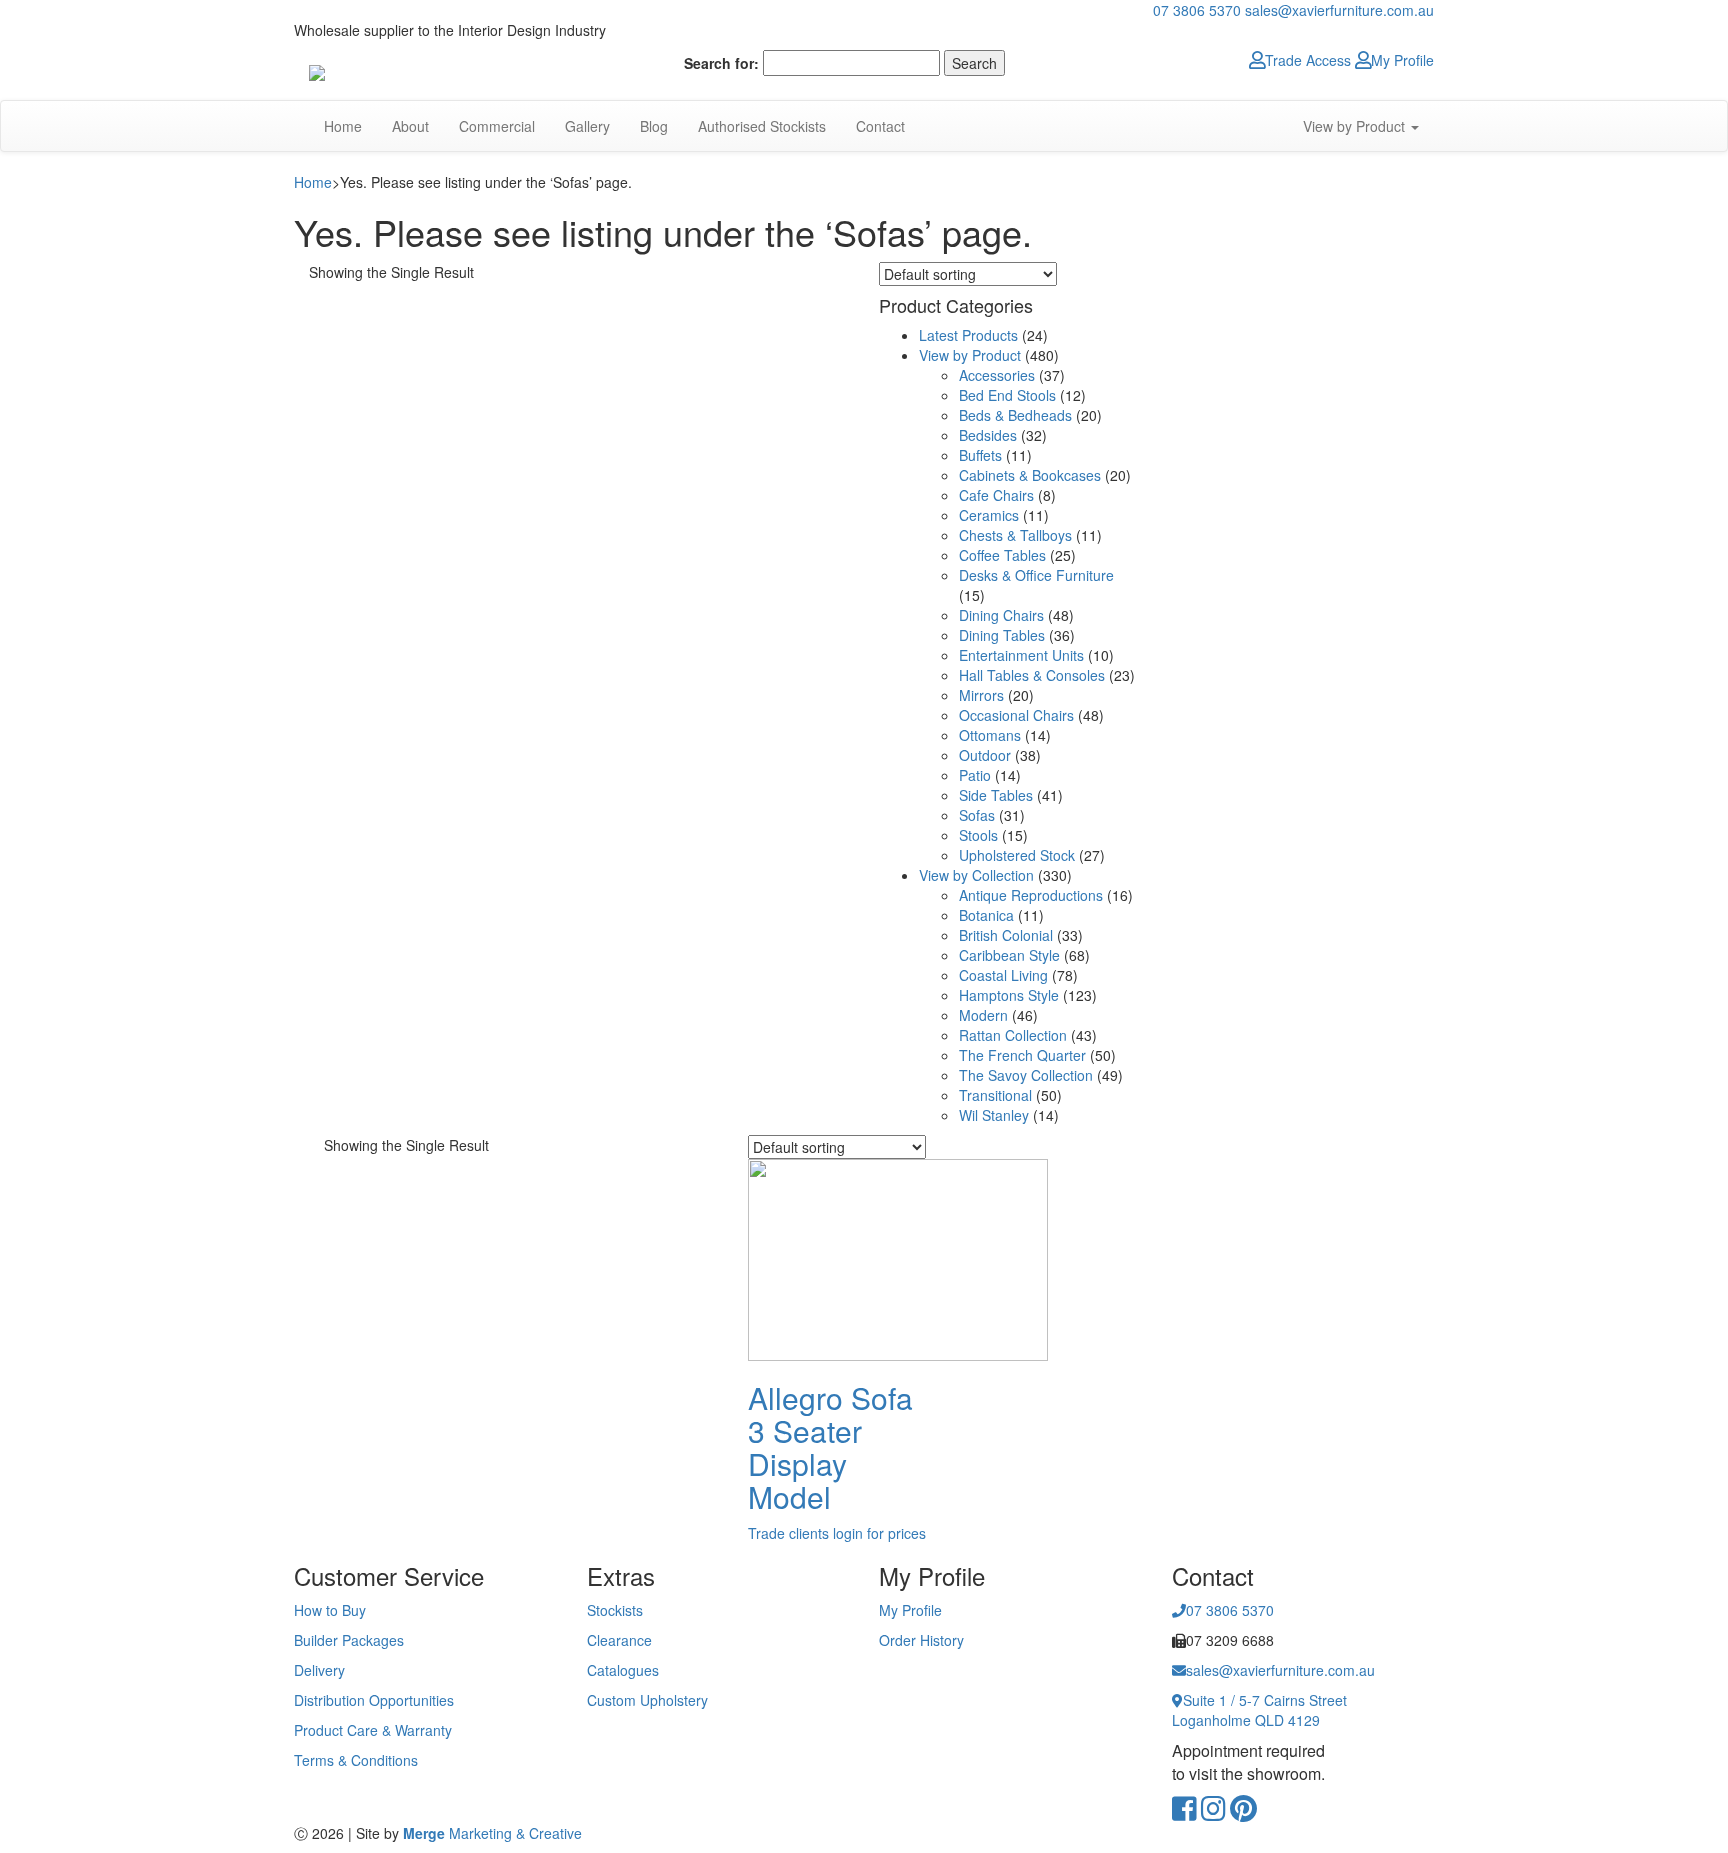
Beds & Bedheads (1015, 415)
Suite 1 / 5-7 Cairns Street (1259, 1710)
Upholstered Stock (1017, 855)
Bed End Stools (1007, 395)
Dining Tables (1002, 635)
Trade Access (1308, 60)
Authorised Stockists (762, 126)
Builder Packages (349, 1640)
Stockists (615, 1610)
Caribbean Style (1009, 955)
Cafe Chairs (996, 495)
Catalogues (623, 1670)
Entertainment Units (1021, 655)
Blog (654, 126)
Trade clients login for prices (837, 1533)
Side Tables (996, 795)
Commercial (497, 126)
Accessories (997, 375)
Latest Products (968, 335)
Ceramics (989, 515)
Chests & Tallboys (1015, 535)
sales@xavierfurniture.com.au (1339, 10)
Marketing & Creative (492, 1833)
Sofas (977, 815)
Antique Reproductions (1031, 895)
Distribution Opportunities (374, 1700)
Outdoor (985, 755)
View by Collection (976, 875)
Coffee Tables (1002, 555)
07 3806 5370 (1197, 10)
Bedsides (988, 435)
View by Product (1356, 126)
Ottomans (990, 735)
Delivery (319, 1670)
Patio (975, 775)
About (410, 126)
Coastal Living (1003, 975)
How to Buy (330, 1610)
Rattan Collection (1013, 1035)
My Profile (1402, 60)
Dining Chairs (1001, 615)
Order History (921, 1640)
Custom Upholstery (647, 1700)
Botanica (986, 915)
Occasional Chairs (1016, 715)
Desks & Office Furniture (1036, 575)
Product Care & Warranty (373, 1730)
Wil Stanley (994, 1115)
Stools (978, 835)
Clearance (619, 1640)
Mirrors (981, 695)
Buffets (980, 455)
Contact (880, 126)
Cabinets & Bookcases (1030, 475)
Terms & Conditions (356, 1760)
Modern (983, 1015)
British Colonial (1006, 935)
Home (343, 126)
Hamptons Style (1009, 995)
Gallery (587, 126)
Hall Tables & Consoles (1032, 675)
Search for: (721, 63)
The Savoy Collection (1026, 1075)
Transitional (995, 1095)
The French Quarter (1022, 1055)
